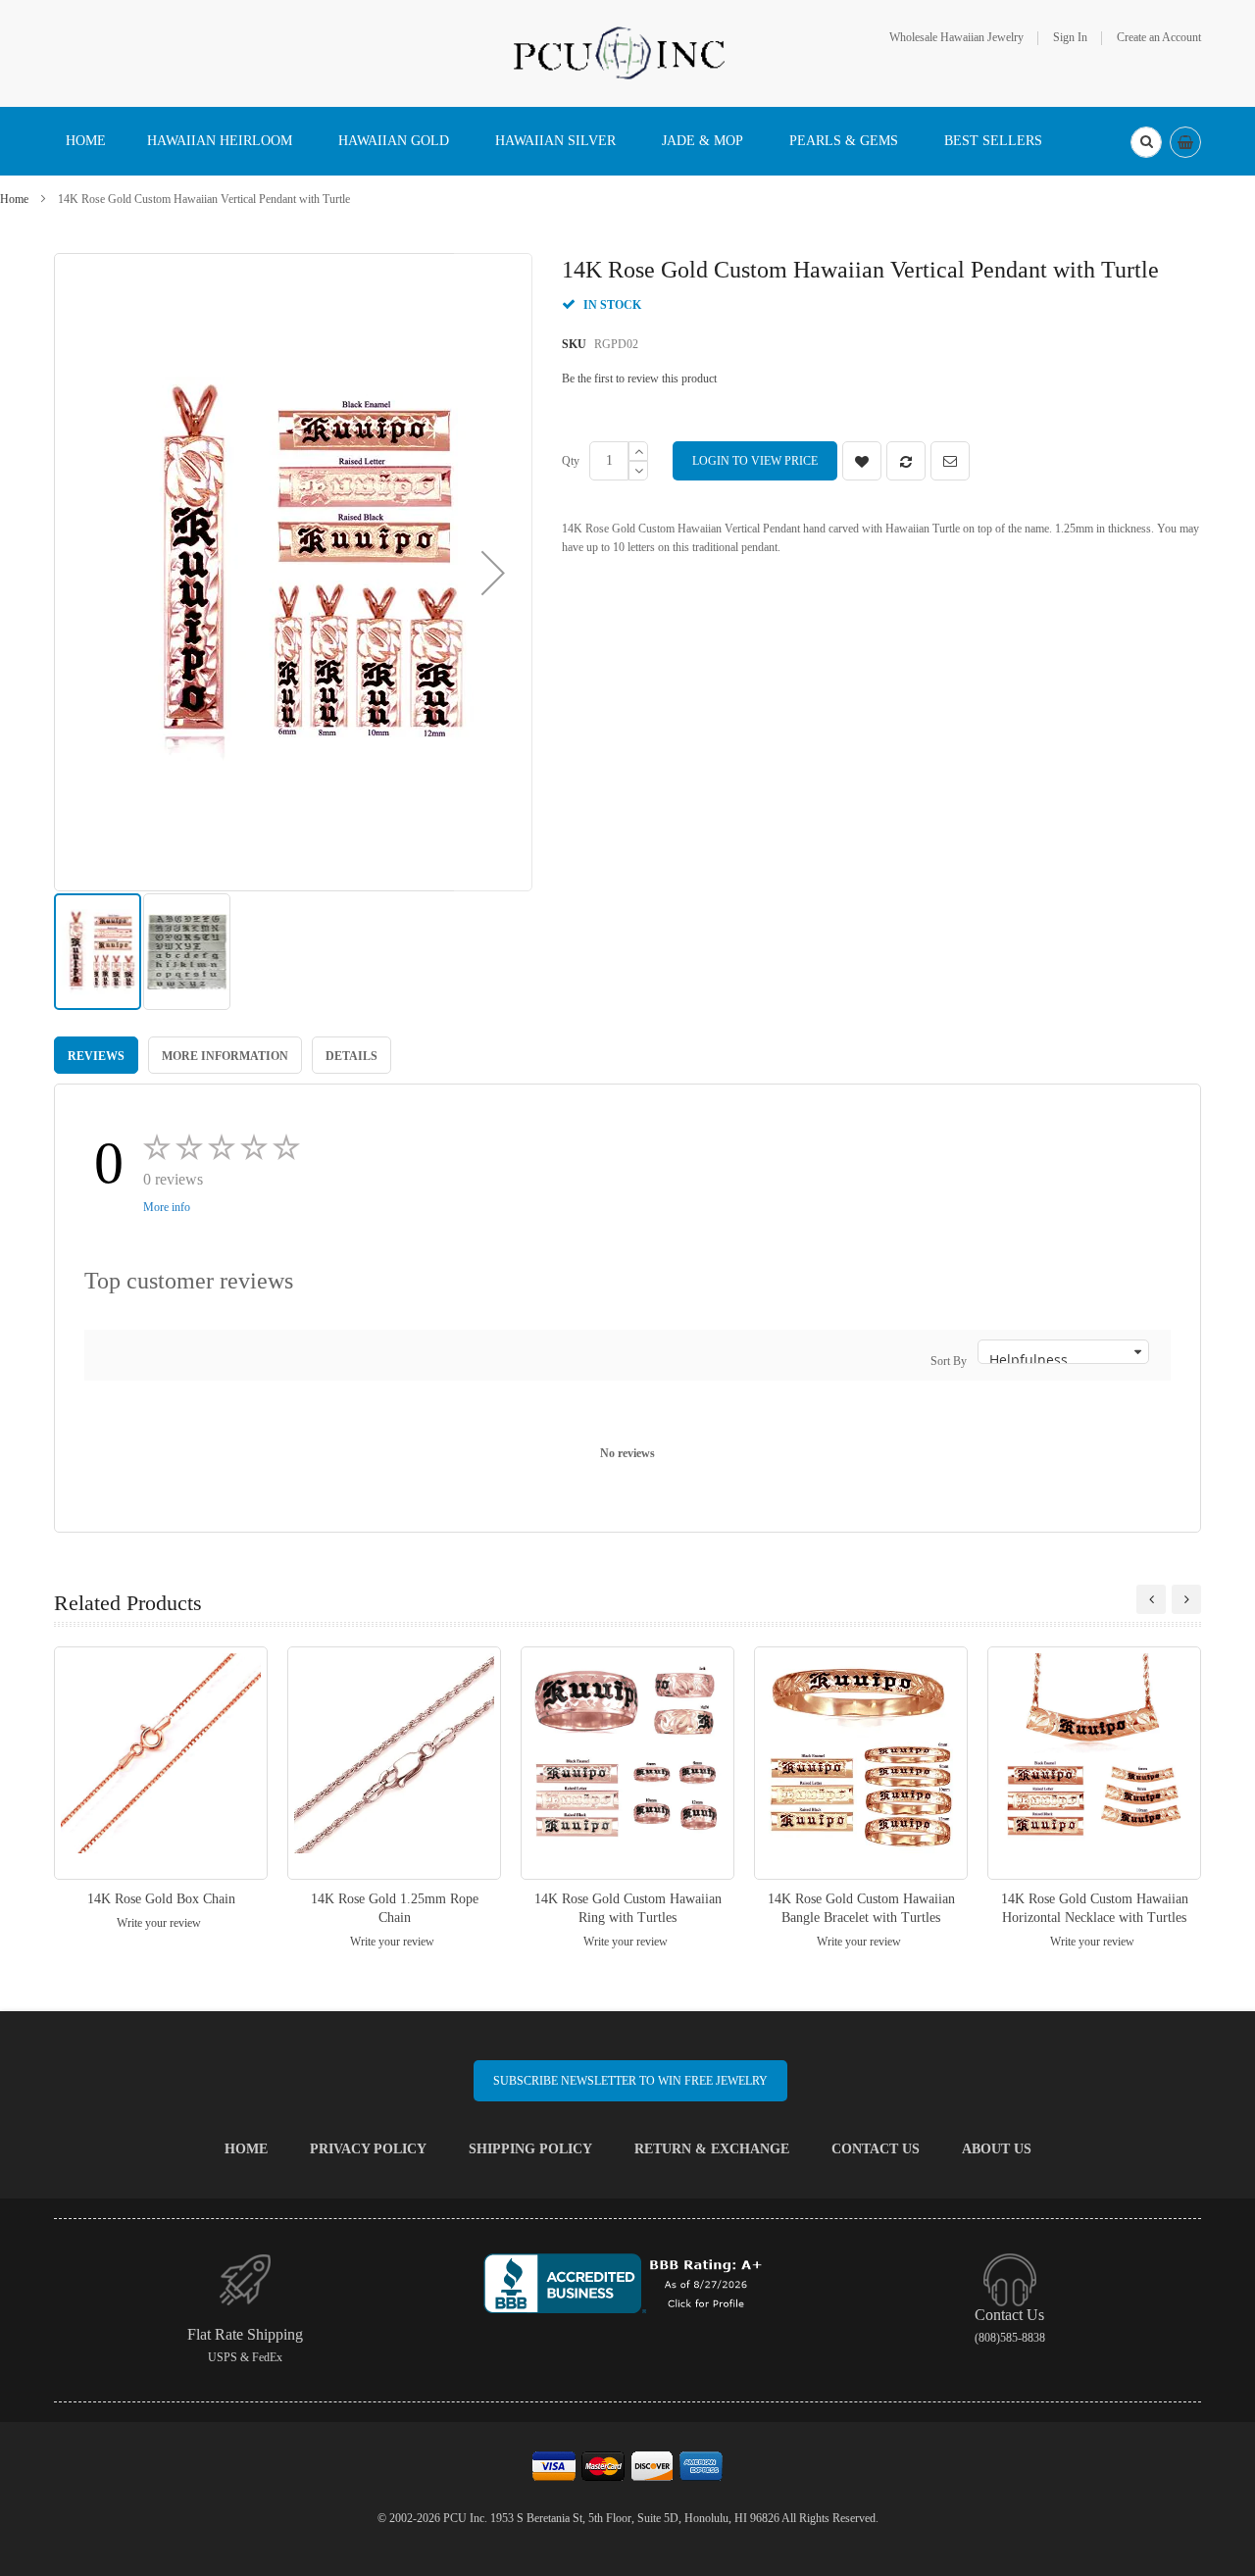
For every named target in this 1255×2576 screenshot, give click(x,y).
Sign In (1070, 37)
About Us (997, 2149)
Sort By (949, 1361)
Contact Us (876, 2149)
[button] (493, 572)
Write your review (159, 1923)
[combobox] (1146, 142)
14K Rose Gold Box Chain (161, 1899)
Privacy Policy (368, 2149)
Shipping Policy (530, 2149)
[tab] (96, 1055)
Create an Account (1159, 37)
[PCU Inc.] (627, 52)
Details (351, 1056)
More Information (225, 1056)
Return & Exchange (712, 2149)
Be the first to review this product (639, 379)
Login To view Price (755, 461)
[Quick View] (161, 1763)
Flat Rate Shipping (245, 2334)
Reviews (96, 1056)
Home (14, 199)
